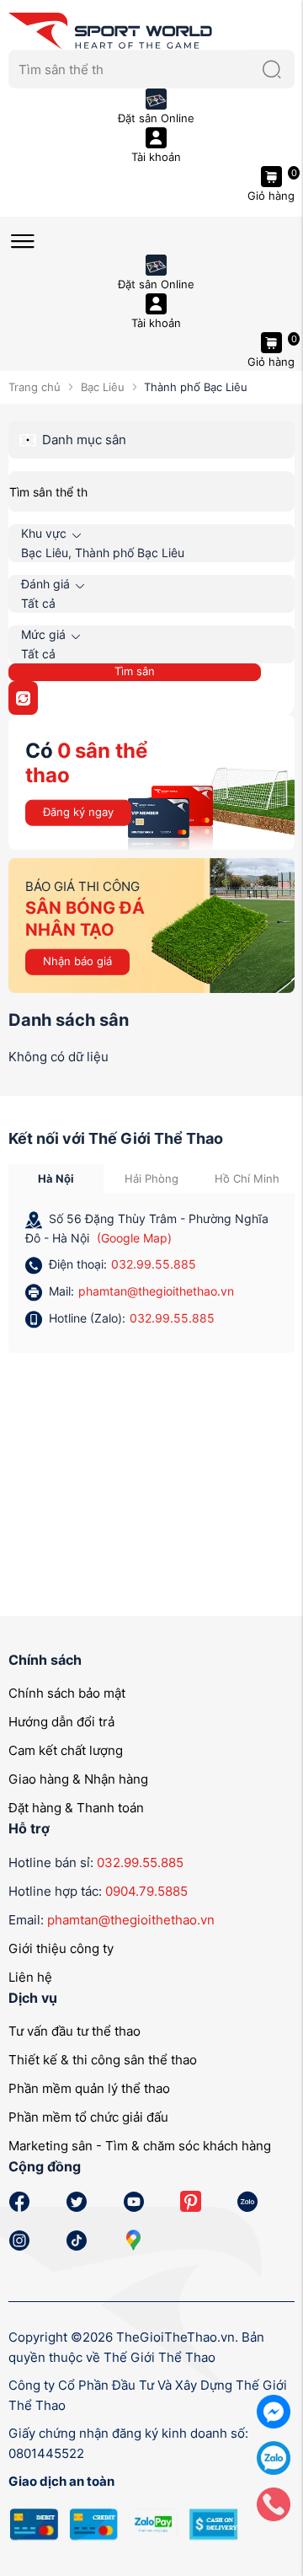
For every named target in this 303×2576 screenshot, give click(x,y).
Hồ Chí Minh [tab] (247, 1178)
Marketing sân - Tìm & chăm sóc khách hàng (140, 2146)
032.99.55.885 (154, 1264)
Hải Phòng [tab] (151, 1178)
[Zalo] (274, 2457)
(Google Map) (134, 1238)
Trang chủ (35, 387)
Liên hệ (30, 1977)
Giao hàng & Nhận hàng (78, 1779)
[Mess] (274, 2410)
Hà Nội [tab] (56, 1178)
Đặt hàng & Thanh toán (76, 1808)
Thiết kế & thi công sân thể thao (103, 2060)
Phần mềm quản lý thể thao (89, 2088)
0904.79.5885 (146, 1891)
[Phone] (274, 2503)
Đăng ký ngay (78, 812)
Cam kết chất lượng (66, 1750)
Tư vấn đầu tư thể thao (74, 2031)
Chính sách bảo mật (67, 1693)
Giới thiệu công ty (61, 1948)
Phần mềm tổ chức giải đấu (88, 2117)
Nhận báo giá (77, 961)
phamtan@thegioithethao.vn (156, 1291)
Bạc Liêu (102, 387)
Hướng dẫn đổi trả (61, 1722)
